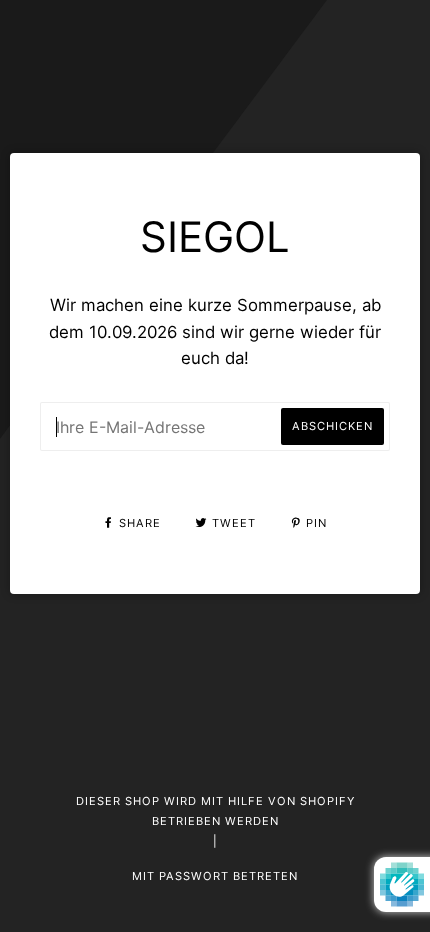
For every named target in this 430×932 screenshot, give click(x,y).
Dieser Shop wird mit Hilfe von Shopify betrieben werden (215, 811)
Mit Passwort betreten (215, 876)
